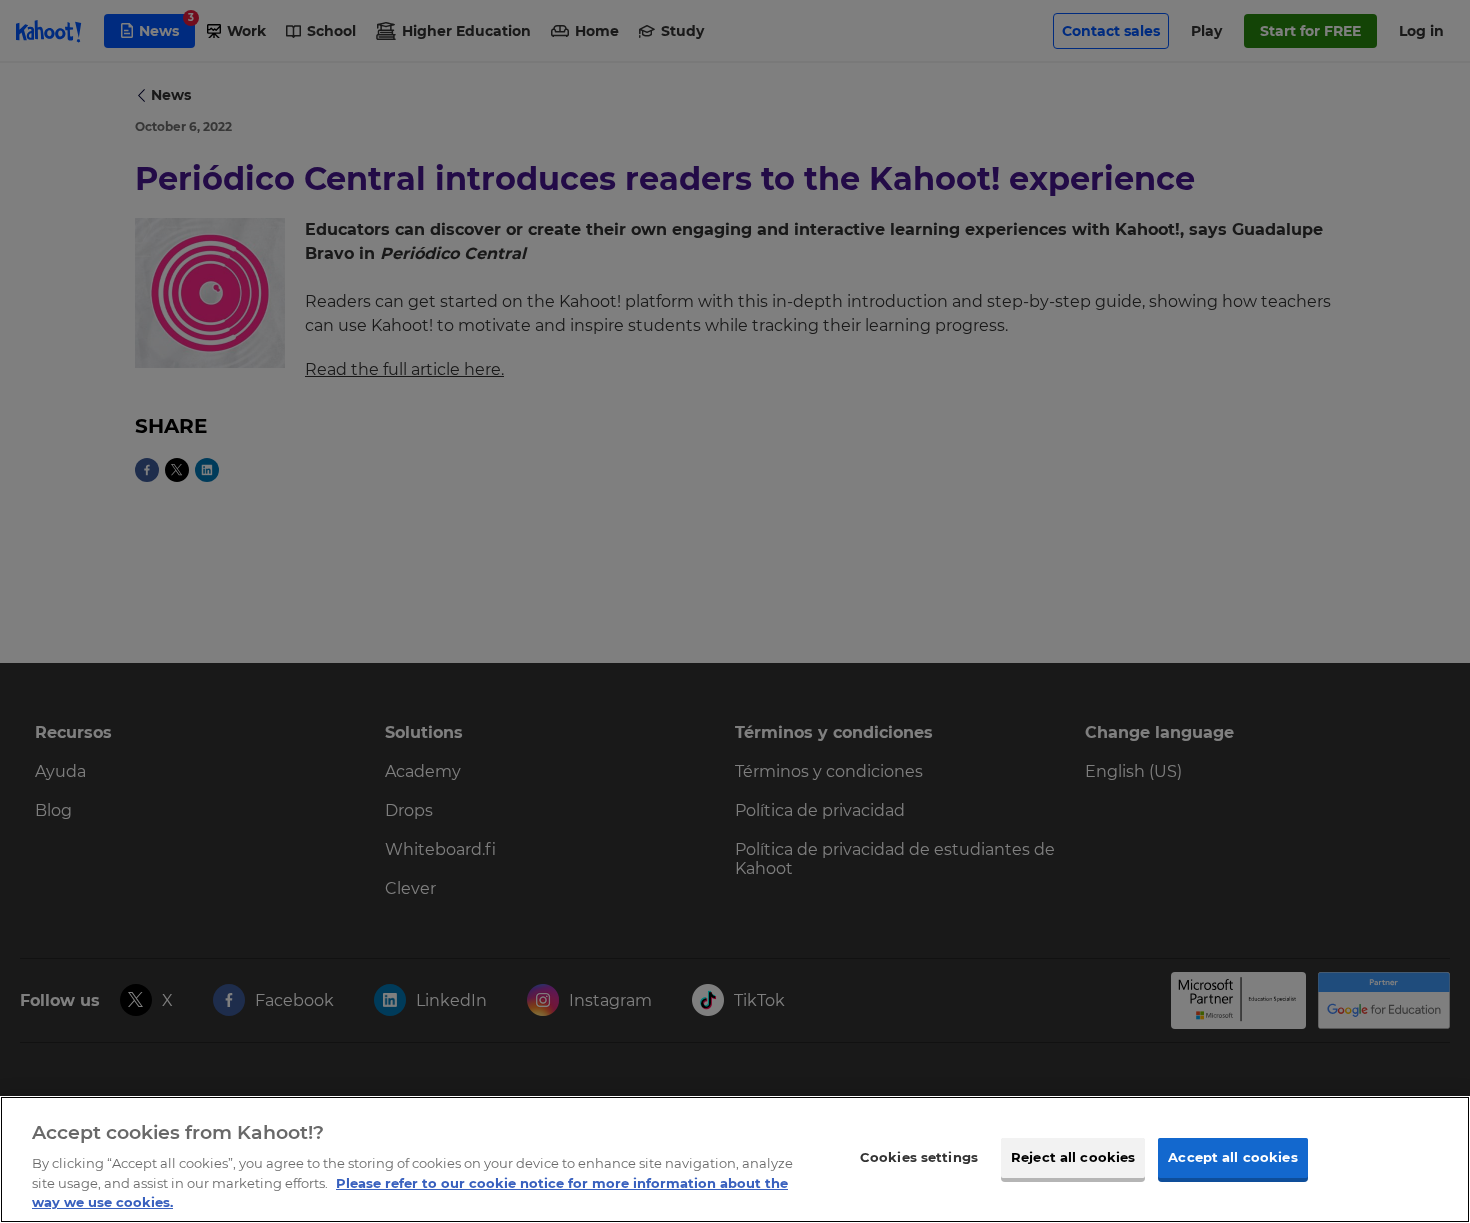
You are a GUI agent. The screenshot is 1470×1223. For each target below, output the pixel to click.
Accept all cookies (1232, 1157)
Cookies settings (919, 1157)
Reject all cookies (1073, 1157)
